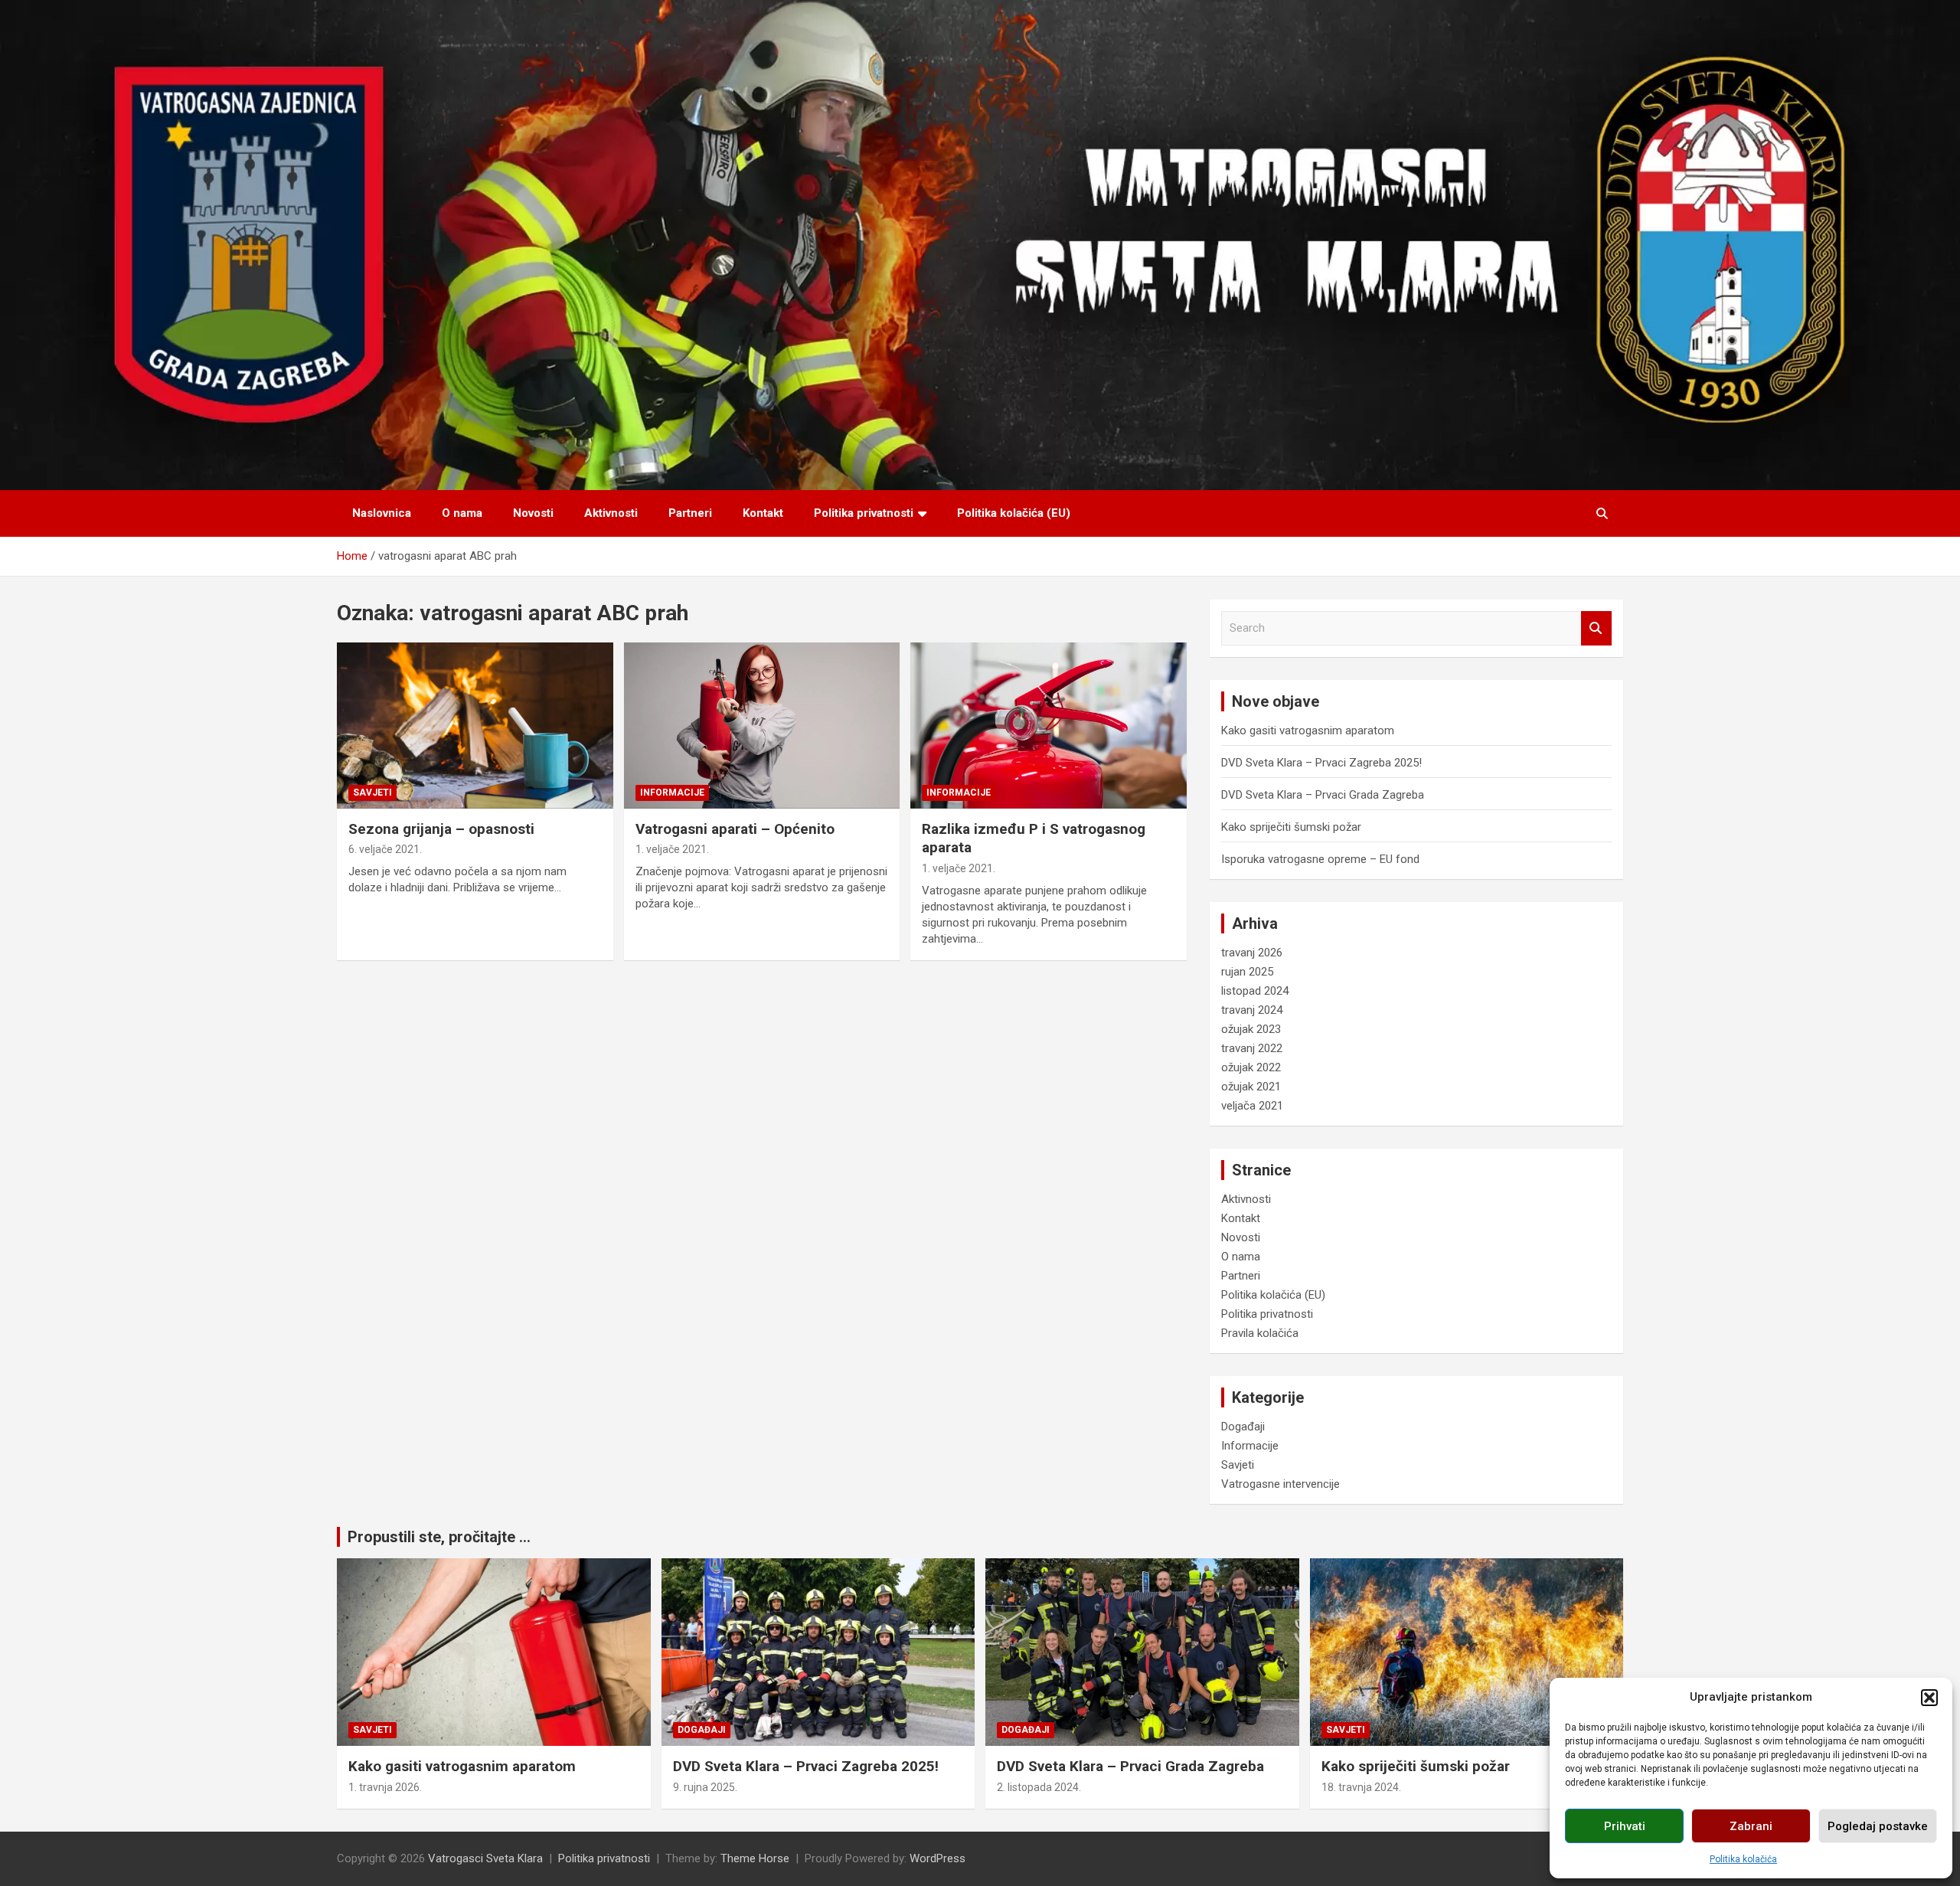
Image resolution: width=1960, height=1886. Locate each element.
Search (1596, 628)
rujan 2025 (1247, 972)
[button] (1929, 1698)
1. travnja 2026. (385, 1787)
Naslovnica (382, 513)
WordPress (938, 1858)
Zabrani (1751, 1826)
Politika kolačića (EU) (1014, 513)
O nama (462, 513)
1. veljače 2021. (672, 849)
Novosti (533, 513)
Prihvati (1625, 1826)
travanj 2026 (1252, 953)
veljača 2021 (1252, 1106)
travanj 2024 (1252, 1010)
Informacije (672, 793)
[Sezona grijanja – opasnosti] (475, 726)
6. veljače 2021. (385, 849)
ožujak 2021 (1251, 1087)
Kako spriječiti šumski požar (1291, 827)
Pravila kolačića (1260, 1333)
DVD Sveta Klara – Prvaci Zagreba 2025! (1321, 763)
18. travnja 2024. (1361, 1787)
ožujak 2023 (1251, 1029)
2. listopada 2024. (1039, 1787)
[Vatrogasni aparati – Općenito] (762, 726)
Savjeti (372, 793)
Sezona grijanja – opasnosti (441, 829)
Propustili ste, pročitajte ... (439, 1537)
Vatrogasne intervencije (1281, 1484)
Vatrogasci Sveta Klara (485, 1858)
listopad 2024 (1255, 991)
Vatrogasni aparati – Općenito (735, 829)
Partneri (690, 513)
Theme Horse (755, 1858)
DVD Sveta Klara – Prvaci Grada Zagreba (1323, 795)
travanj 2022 (1252, 1048)
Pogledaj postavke (1878, 1826)
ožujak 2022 (1251, 1067)
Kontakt (763, 513)
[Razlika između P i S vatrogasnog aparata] (1049, 726)
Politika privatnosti (864, 513)
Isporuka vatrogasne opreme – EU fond (1320, 859)
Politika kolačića (1743, 1859)
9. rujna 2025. (705, 1787)
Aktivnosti (611, 513)
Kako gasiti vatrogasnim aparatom (1308, 731)
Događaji (1243, 1427)
